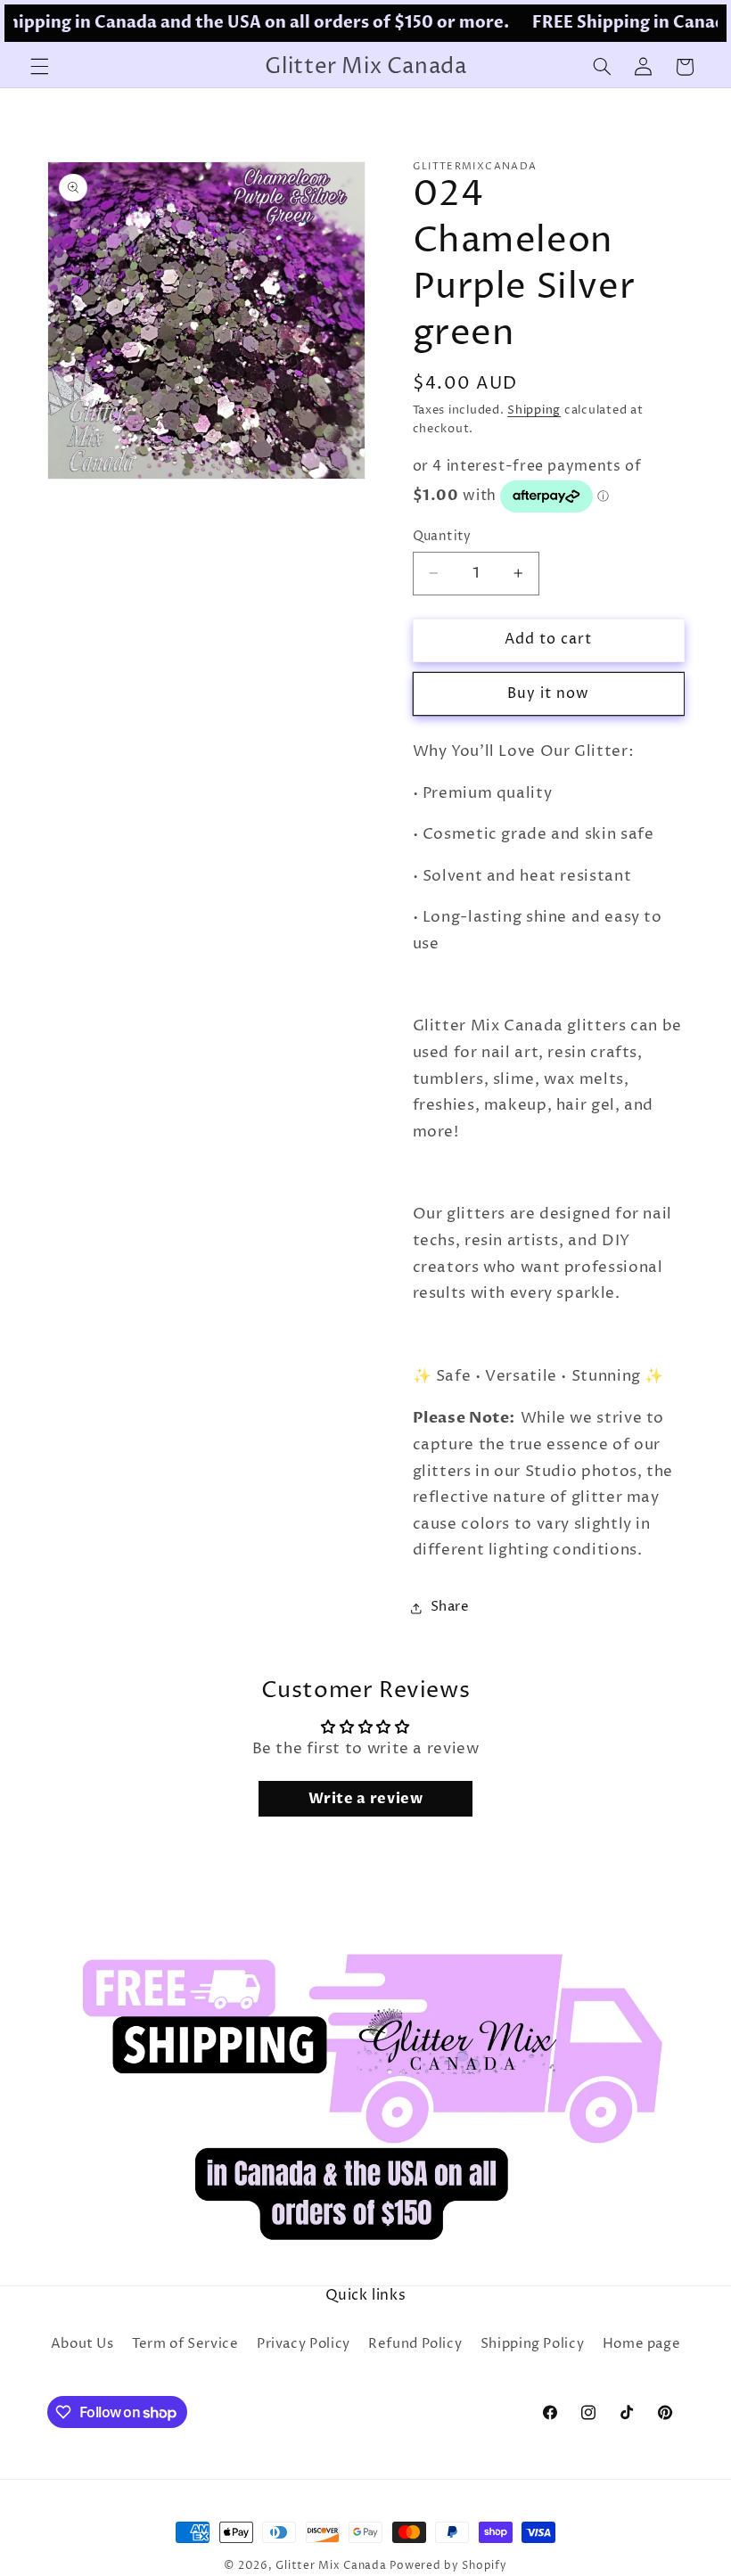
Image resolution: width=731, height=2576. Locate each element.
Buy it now (549, 694)
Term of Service (185, 2344)
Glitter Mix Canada (331, 2566)
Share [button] (450, 1607)
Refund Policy (415, 2344)
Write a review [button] (366, 1799)
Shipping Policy (532, 2344)
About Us (82, 2344)
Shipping (534, 410)
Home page (642, 2344)
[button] (39, 67)
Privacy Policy (304, 2344)
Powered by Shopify (448, 2566)
